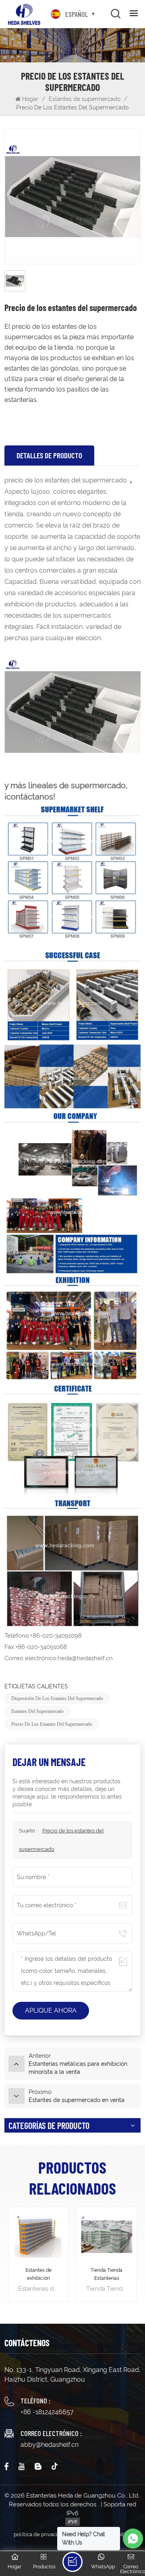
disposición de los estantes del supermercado (57, 1698)
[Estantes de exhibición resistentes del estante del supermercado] (38, 2237)
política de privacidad (40, 2534)
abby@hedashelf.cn (50, 2445)
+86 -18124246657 (47, 2412)
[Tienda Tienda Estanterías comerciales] (107, 2237)
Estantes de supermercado (85, 99)
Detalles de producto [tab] (49, 455)
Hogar (31, 99)
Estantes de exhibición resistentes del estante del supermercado (38, 2275)
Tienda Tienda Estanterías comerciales (107, 2275)
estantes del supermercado (37, 1711)
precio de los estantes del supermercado (52, 1724)
